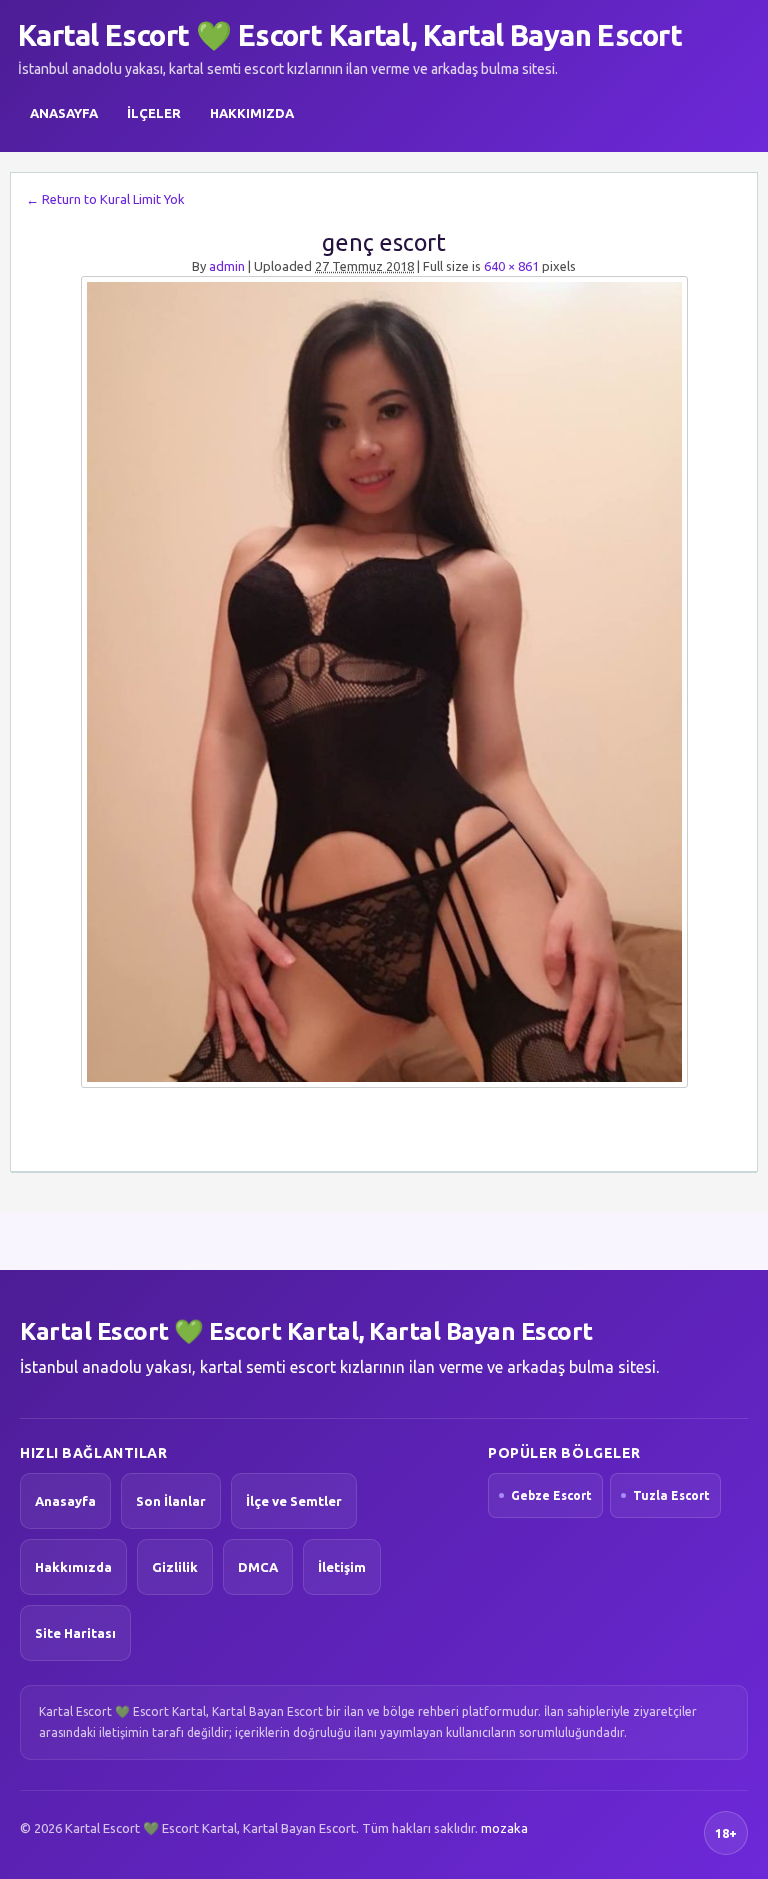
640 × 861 (511, 266)
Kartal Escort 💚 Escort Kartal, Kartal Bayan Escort (350, 35)
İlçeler (154, 113)
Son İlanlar (171, 1501)
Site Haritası (75, 1633)
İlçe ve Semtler (294, 1501)
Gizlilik (175, 1567)
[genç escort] (384, 682)
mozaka (504, 1828)
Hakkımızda (252, 113)
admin (227, 266)
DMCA (258, 1567)
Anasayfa (64, 113)
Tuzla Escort (671, 1495)
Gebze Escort (551, 1495)
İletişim (342, 1567)
